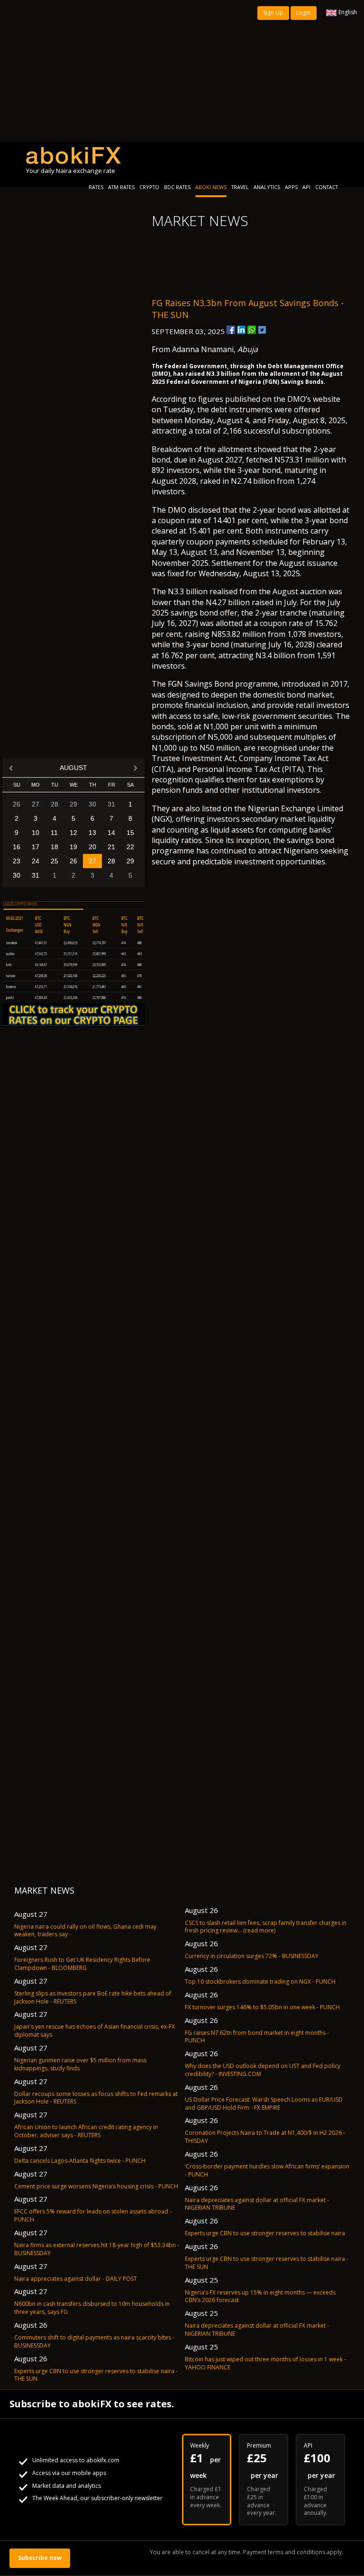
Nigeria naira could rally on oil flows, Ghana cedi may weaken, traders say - (85, 1931)
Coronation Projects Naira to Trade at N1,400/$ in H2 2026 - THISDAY (265, 2137)
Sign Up (273, 13)
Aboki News (211, 187)
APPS (291, 187)
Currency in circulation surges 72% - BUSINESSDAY (252, 1956)
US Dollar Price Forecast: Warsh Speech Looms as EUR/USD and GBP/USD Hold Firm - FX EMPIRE (264, 2104)
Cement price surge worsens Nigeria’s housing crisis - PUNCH (96, 2186)
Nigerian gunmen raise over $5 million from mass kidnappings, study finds (80, 2064)
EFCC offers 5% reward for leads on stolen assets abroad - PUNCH (93, 2215)
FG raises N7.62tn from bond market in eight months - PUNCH (257, 2037)
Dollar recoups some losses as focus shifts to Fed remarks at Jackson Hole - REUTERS (96, 2098)
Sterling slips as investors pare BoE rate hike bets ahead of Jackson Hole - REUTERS (93, 1997)
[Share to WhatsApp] (252, 330)
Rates (96, 187)
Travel (240, 187)
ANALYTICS (267, 187)
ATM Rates (121, 187)
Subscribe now (40, 2558)
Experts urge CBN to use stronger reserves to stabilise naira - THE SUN (96, 2375)
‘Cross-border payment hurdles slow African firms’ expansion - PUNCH (267, 2170)
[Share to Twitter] (262, 330)
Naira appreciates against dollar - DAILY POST (76, 2279)
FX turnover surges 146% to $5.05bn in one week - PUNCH (262, 2007)
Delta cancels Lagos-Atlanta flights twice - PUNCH (80, 2161)
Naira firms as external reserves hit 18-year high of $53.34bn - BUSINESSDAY (97, 2249)
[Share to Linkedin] (241, 330)
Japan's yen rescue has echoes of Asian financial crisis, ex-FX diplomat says (95, 2031)
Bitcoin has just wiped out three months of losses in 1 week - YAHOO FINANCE (265, 2363)
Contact (327, 187)
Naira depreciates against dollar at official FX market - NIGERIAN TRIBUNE (257, 2204)
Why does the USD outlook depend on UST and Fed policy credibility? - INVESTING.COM (263, 2070)
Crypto (149, 187)
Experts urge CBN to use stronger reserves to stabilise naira (265, 2233)
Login (304, 13)
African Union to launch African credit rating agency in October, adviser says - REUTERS (86, 2131)
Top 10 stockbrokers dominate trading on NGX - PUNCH (260, 1982)
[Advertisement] (182, 71)
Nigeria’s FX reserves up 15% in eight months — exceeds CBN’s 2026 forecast (260, 2296)
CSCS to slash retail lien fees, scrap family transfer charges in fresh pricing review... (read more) (266, 1927)
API (306, 187)
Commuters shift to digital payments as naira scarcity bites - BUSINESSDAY (94, 2341)
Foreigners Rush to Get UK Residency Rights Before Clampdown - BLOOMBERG (82, 1964)
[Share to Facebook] (231, 330)
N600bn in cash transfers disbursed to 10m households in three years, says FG (92, 2308)
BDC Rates (177, 187)
